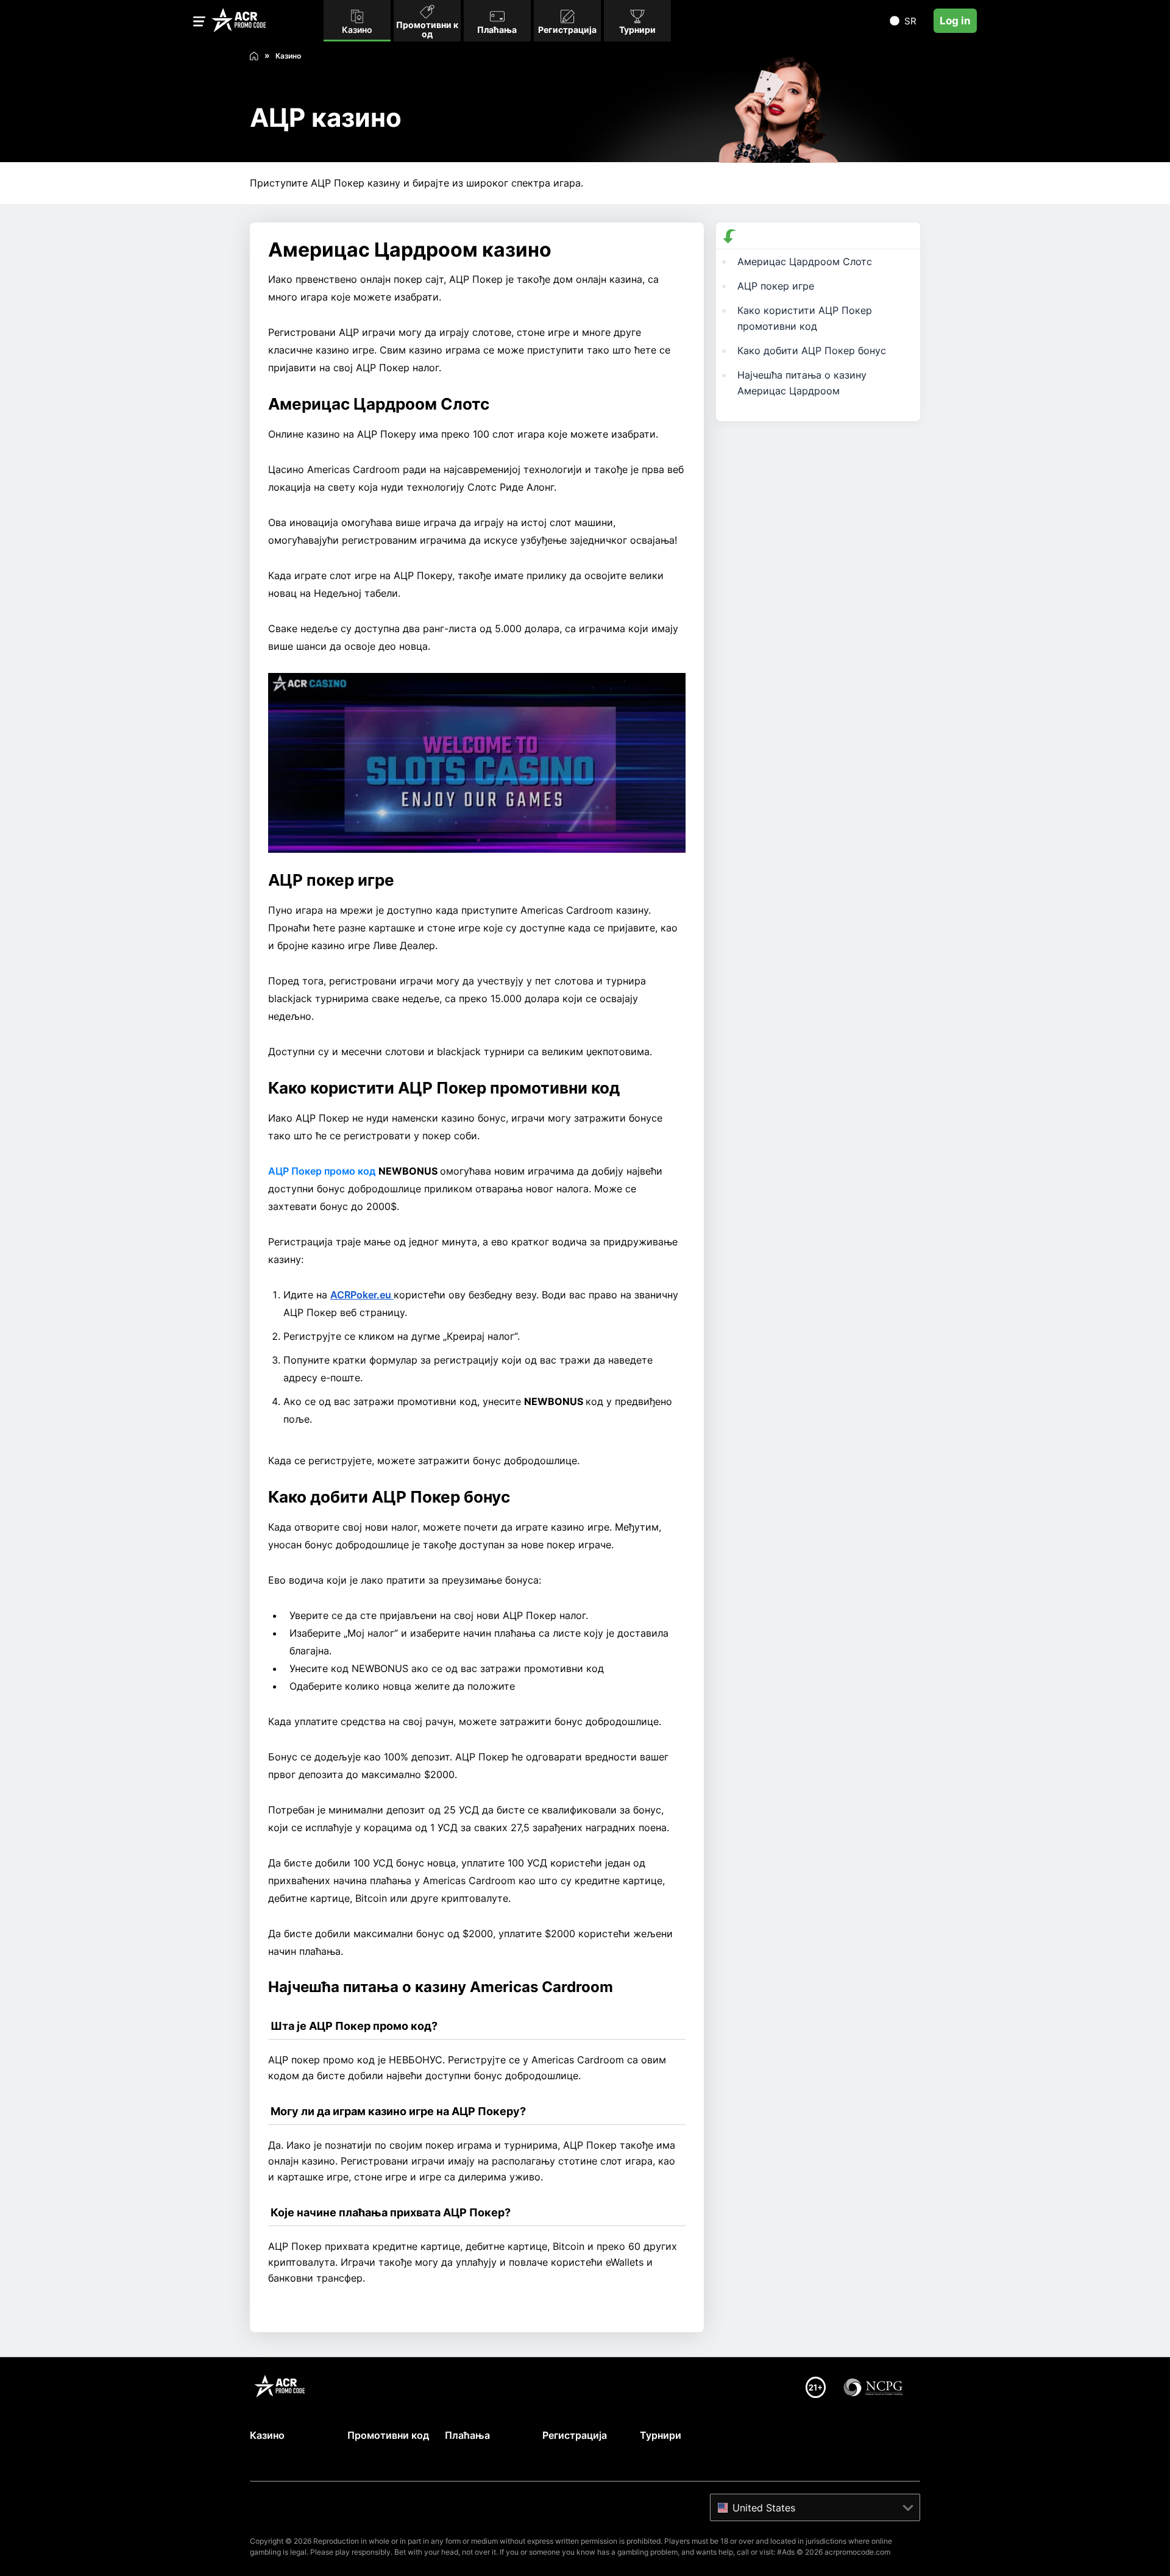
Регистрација (575, 2435)
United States (764, 2508)
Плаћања (467, 2435)
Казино (267, 2435)
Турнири (661, 2435)
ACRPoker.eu (362, 1295)
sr (910, 21)
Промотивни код (388, 2435)
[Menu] (199, 23)
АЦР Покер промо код (322, 1171)
